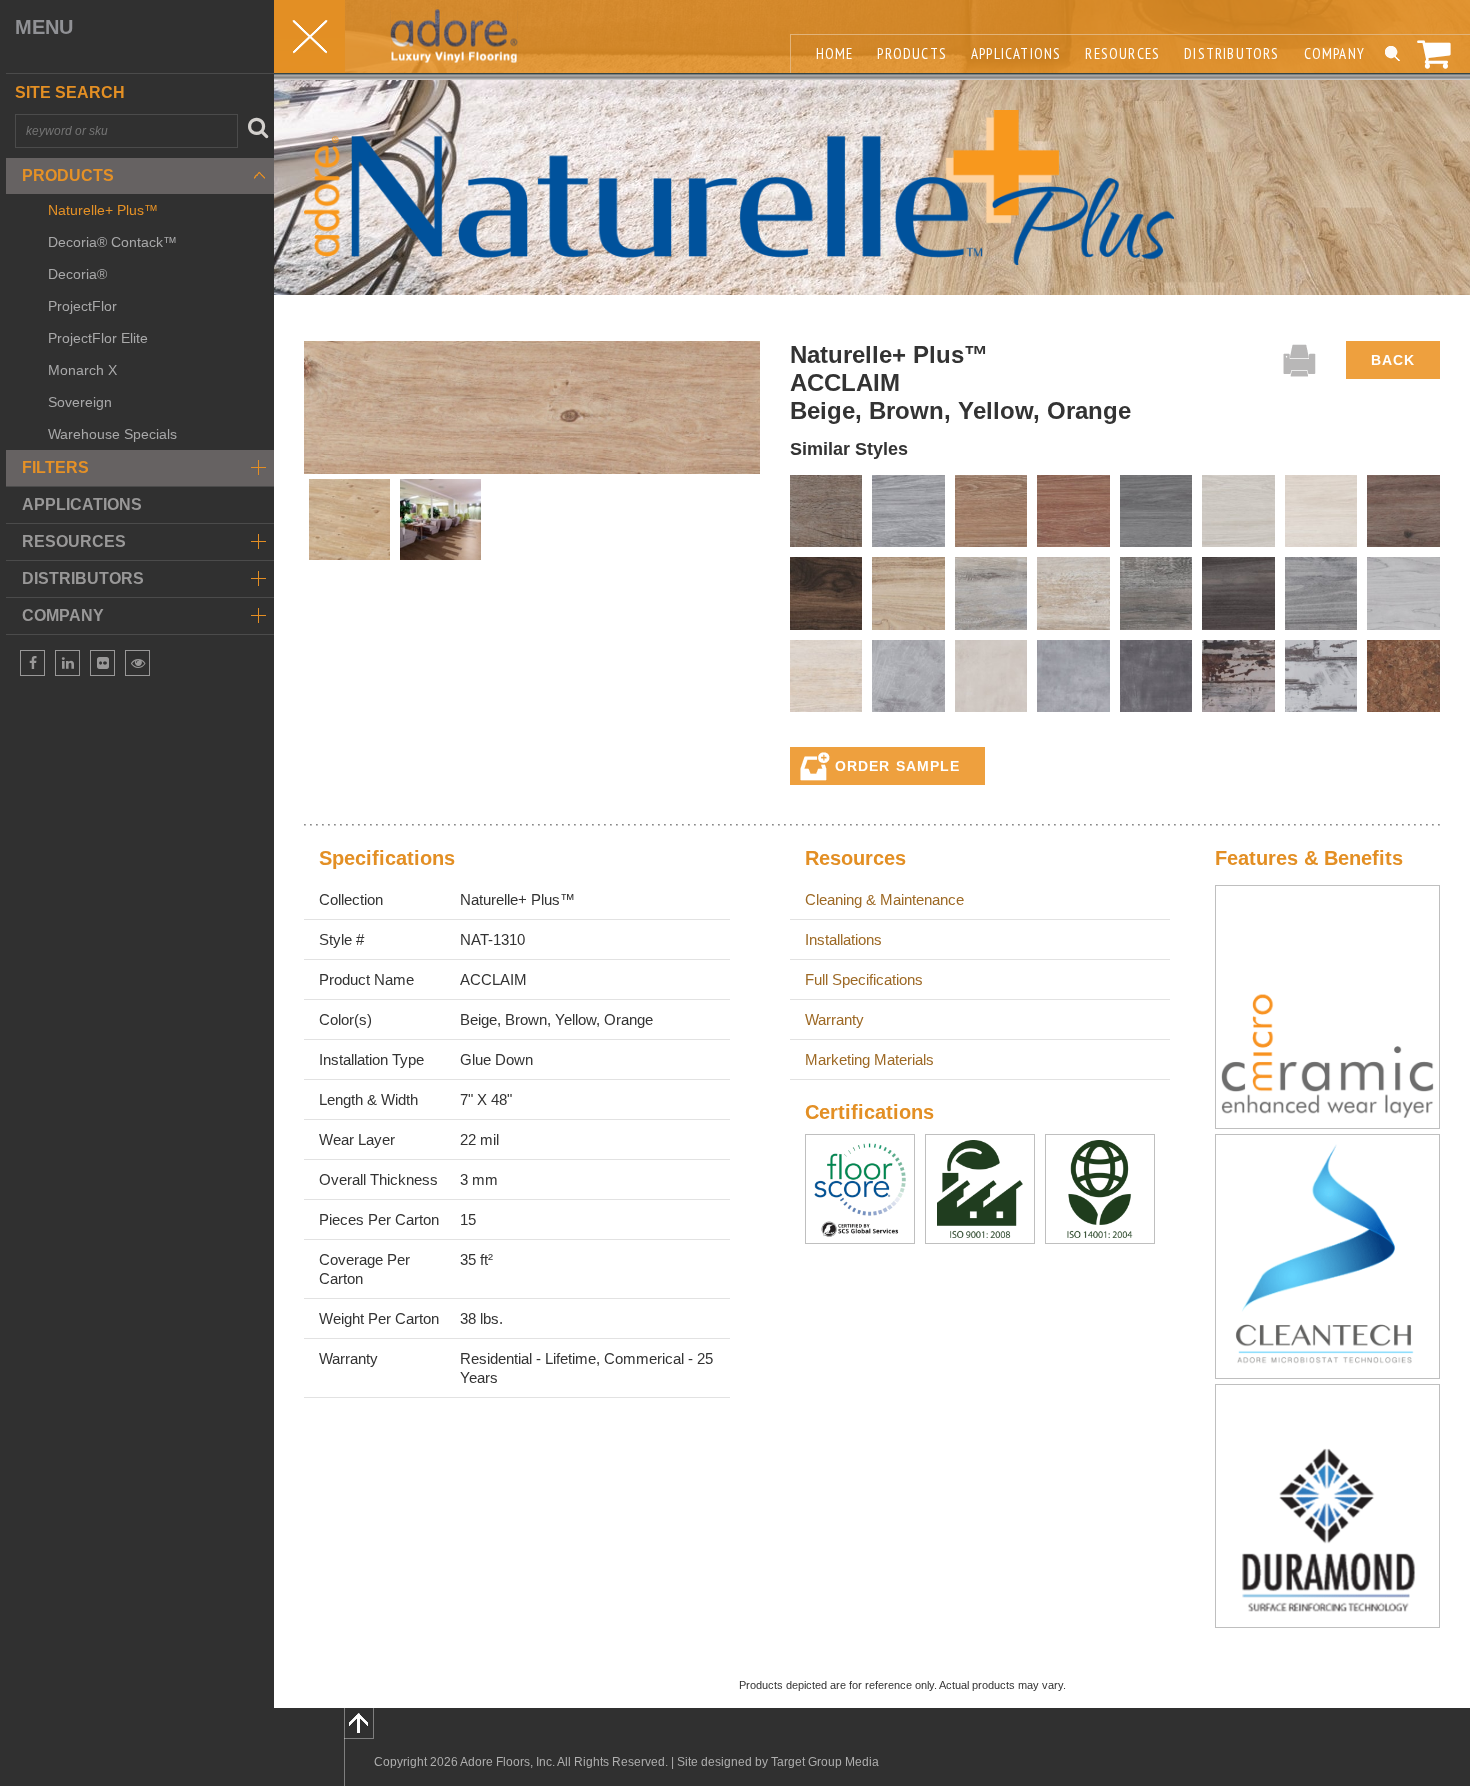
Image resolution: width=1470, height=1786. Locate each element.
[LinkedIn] (67, 663)
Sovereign (80, 402)
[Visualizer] (137, 663)
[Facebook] (32, 663)
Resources (1122, 53)
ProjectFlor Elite (98, 338)
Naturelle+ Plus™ (103, 210)
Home (835, 53)
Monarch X (82, 370)
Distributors (1231, 53)
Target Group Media (825, 1762)
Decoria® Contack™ (112, 242)
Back (1393, 360)
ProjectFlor (82, 306)
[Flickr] (102, 663)
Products (68, 175)
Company (1334, 53)
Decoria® (77, 274)
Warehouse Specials (112, 434)
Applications (82, 504)
